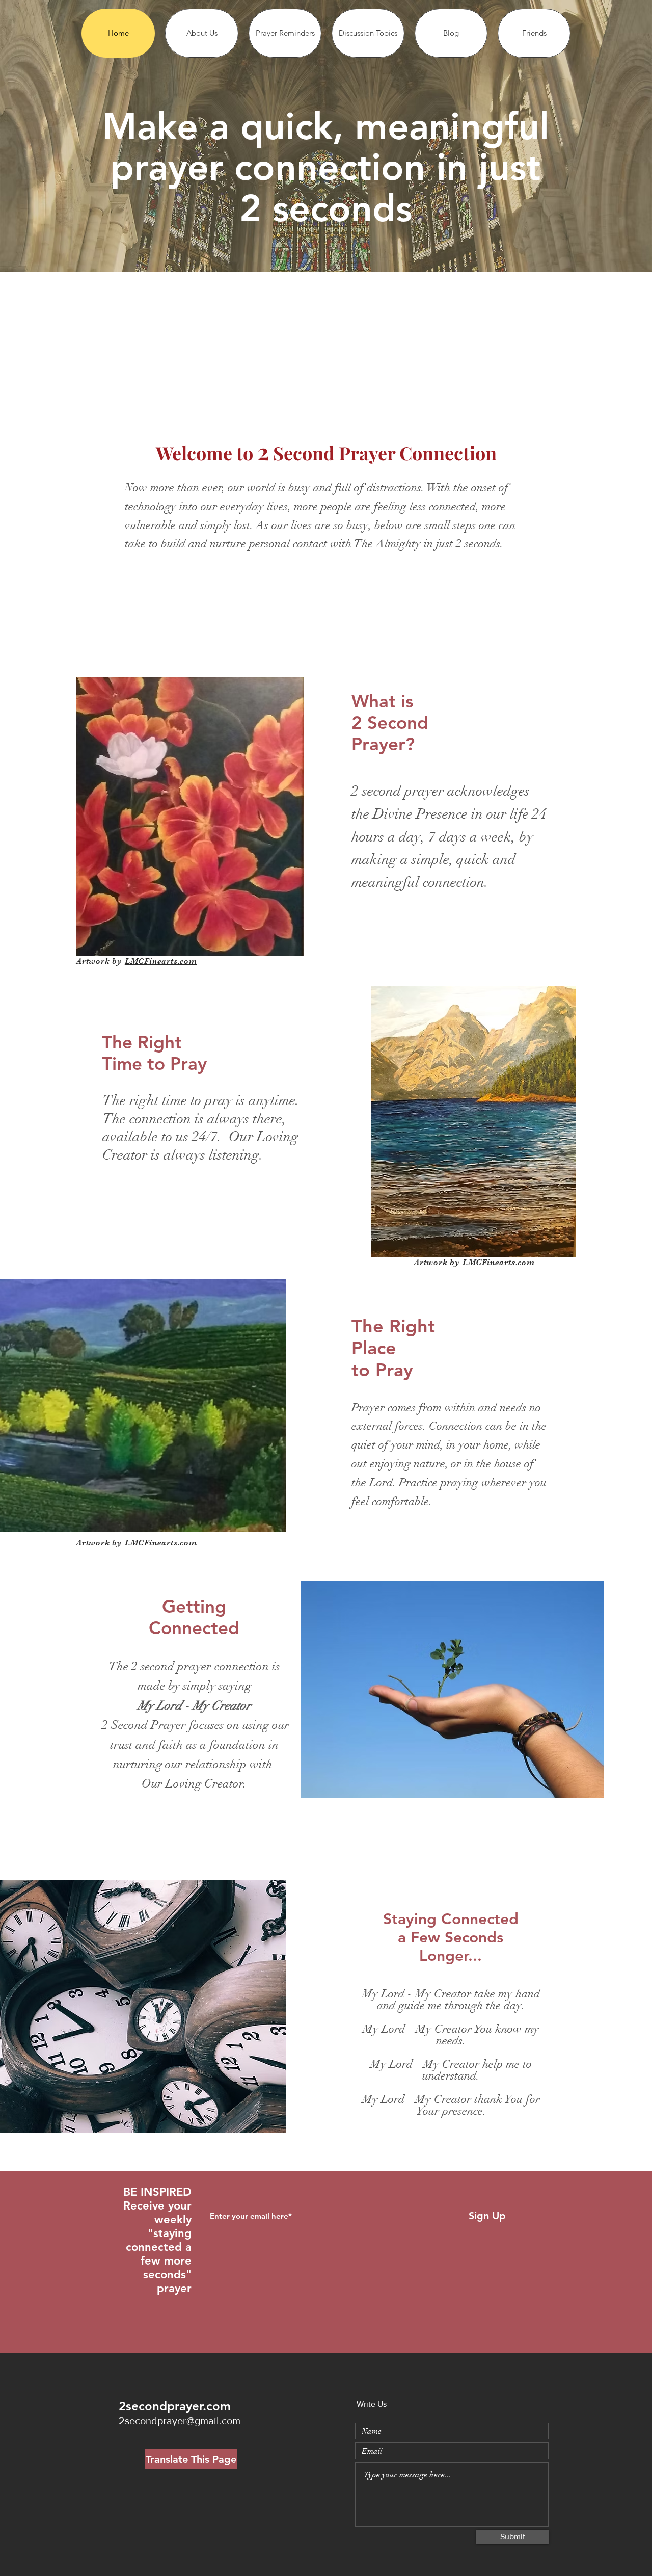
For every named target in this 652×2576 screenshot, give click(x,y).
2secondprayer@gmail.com (180, 2421)
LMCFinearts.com (161, 961)
